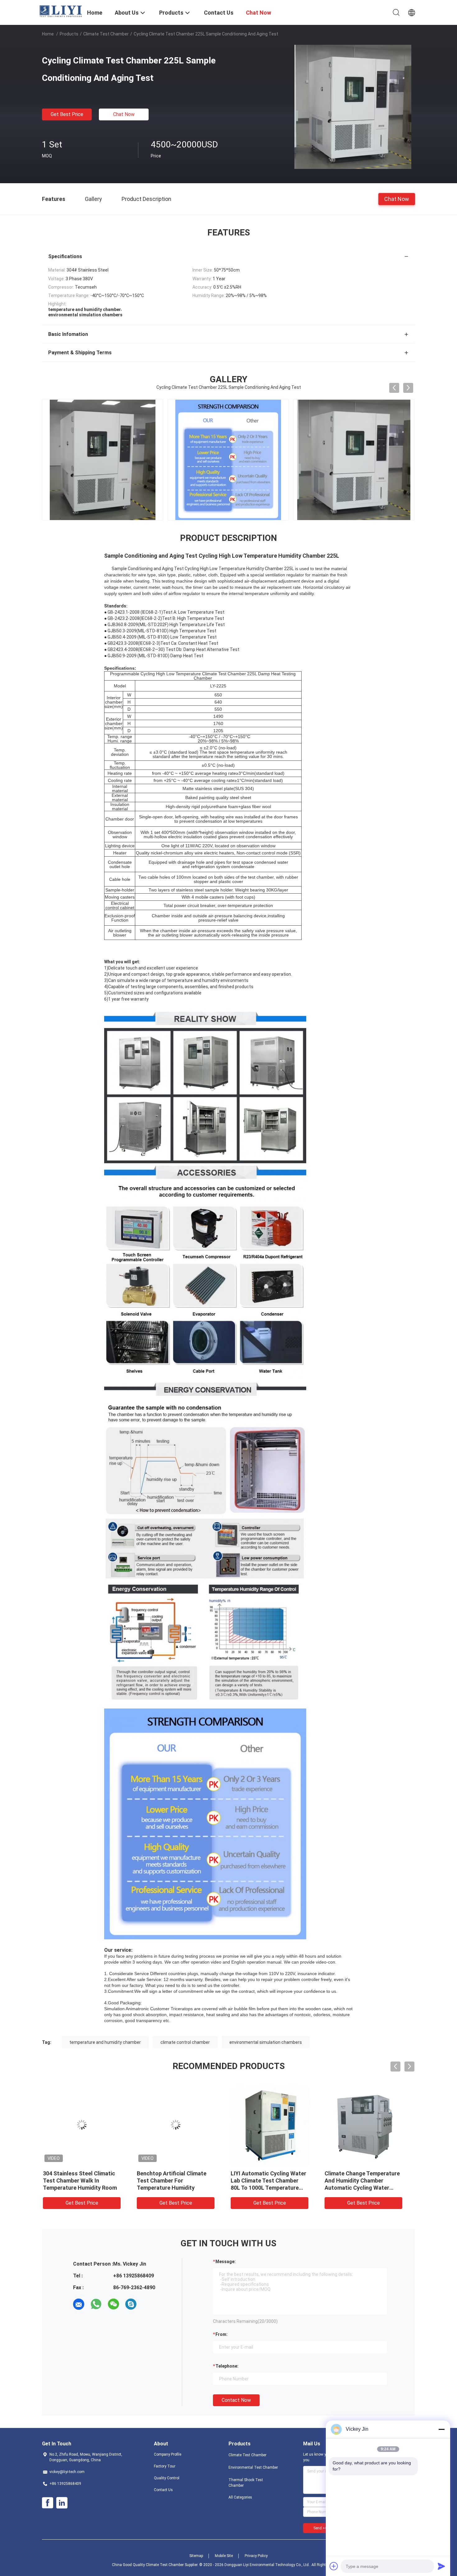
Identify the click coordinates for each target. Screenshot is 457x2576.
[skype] (131, 2304)
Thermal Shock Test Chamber (246, 2483)
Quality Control (167, 2478)
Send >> (320, 2528)
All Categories (240, 2497)
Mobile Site (224, 2556)
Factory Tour (165, 2466)
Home (48, 34)
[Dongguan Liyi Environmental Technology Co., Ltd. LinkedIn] (62, 2503)
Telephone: (227, 2366)
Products (69, 34)
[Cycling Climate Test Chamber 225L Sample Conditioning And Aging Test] (353, 107)
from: (222, 2334)
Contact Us (163, 2490)
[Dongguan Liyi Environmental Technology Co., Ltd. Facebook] (48, 2503)
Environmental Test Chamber (253, 2467)
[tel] (148, 2304)
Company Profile (168, 2454)
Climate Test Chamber (106, 34)
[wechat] (113, 2304)
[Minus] (441, 2429)
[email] (79, 2304)
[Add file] (334, 2566)
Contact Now (236, 2400)
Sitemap (196, 2556)
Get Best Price (67, 114)
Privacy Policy (256, 2556)
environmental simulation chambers (266, 2042)
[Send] (441, 2566)
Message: (226, 2262)
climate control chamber (185, 2042)
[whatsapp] (96, 2304)
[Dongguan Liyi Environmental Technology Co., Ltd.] (61, 11)
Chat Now (124, 114)
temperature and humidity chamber (105, 2042)
